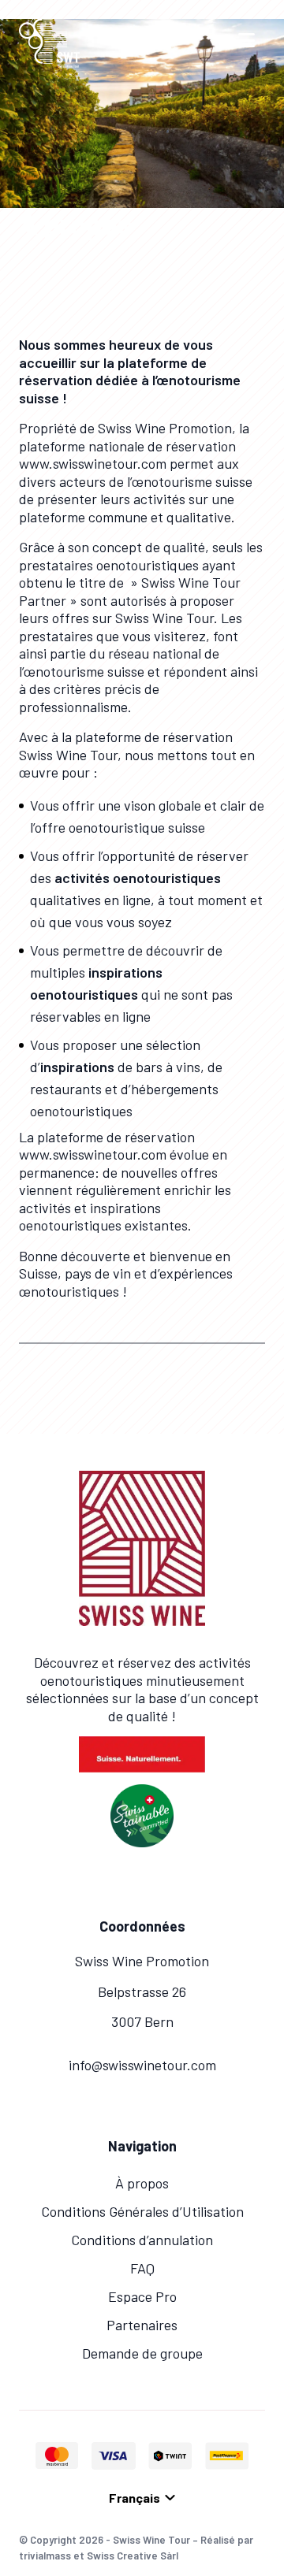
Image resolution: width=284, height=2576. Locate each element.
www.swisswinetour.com (93, 463)
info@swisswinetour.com (142, 2065)
